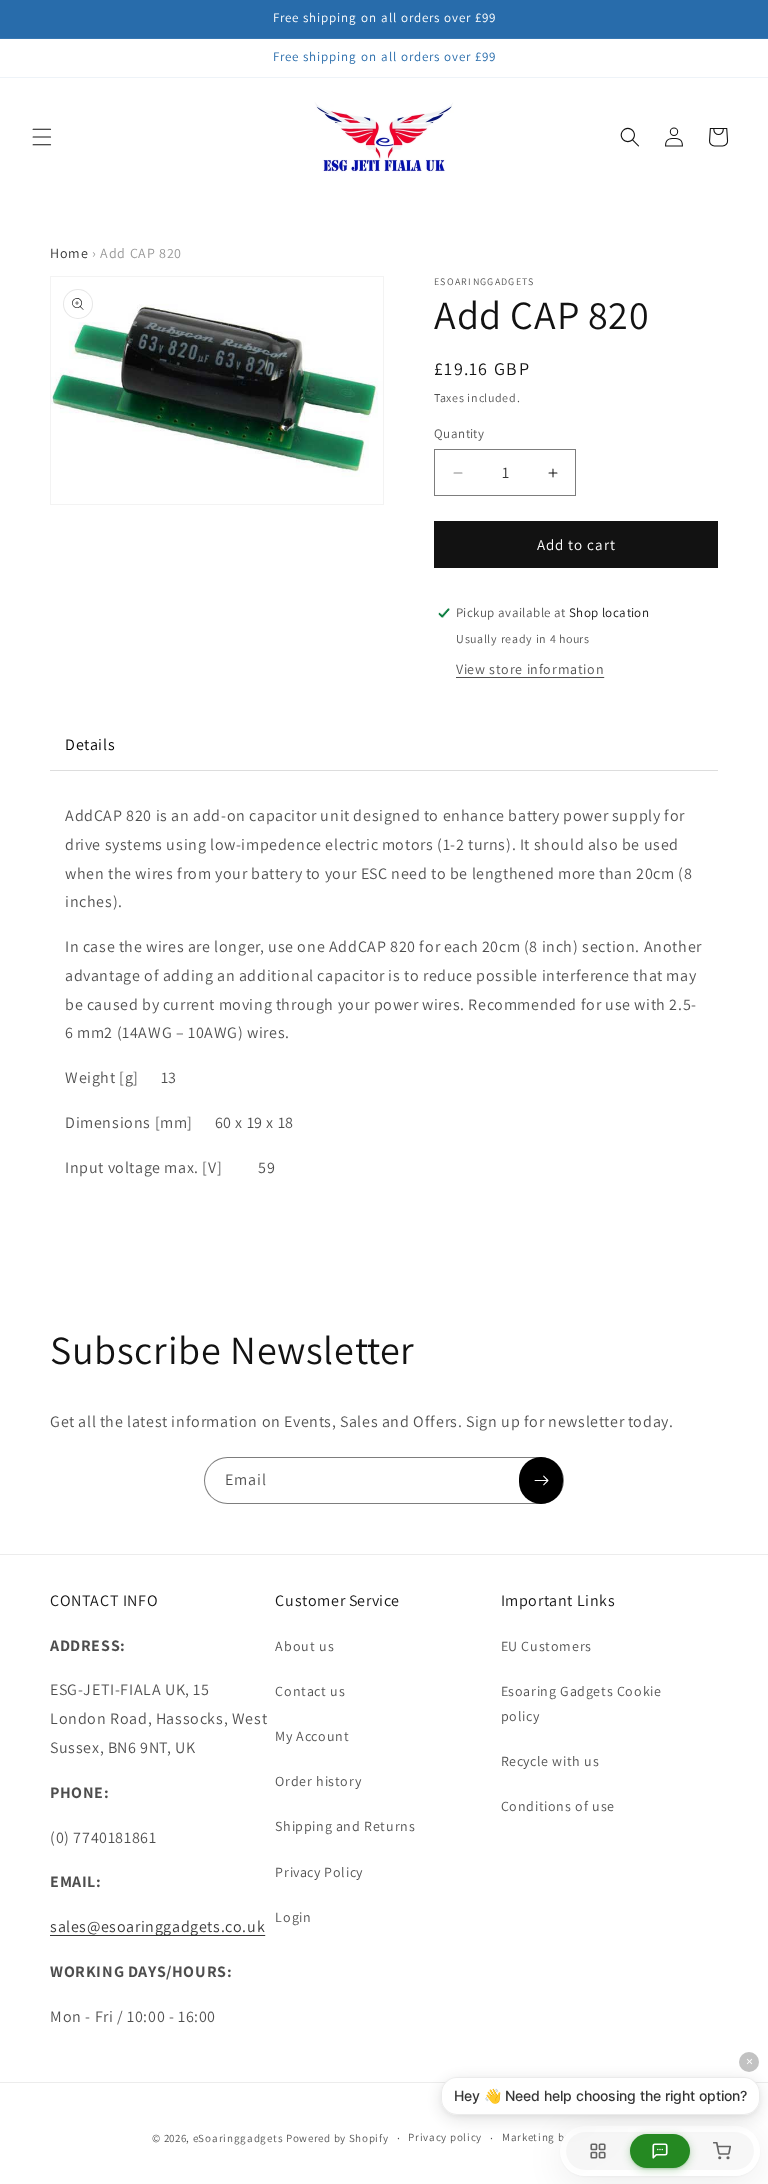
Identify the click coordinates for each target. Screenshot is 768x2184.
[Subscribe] (541, 1480)
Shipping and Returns (345, 1826)
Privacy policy (445, 2137)
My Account (312, 1736)
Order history (318, 1781)
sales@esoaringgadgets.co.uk (157, 1926)
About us (304, 1646)
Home (69, 253)
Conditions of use (558, 1806)
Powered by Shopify (337, 2138)
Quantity (459, 433)
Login (293, 1917)
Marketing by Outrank (559, 2137)
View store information (530, 669)
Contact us (310, 1691)
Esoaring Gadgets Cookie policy (581, 1703)
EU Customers (546, 1646)
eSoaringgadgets (238, 2138)
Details (90, 744)
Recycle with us (550, 1761)
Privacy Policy (318, 1872)
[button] (42, 137)
